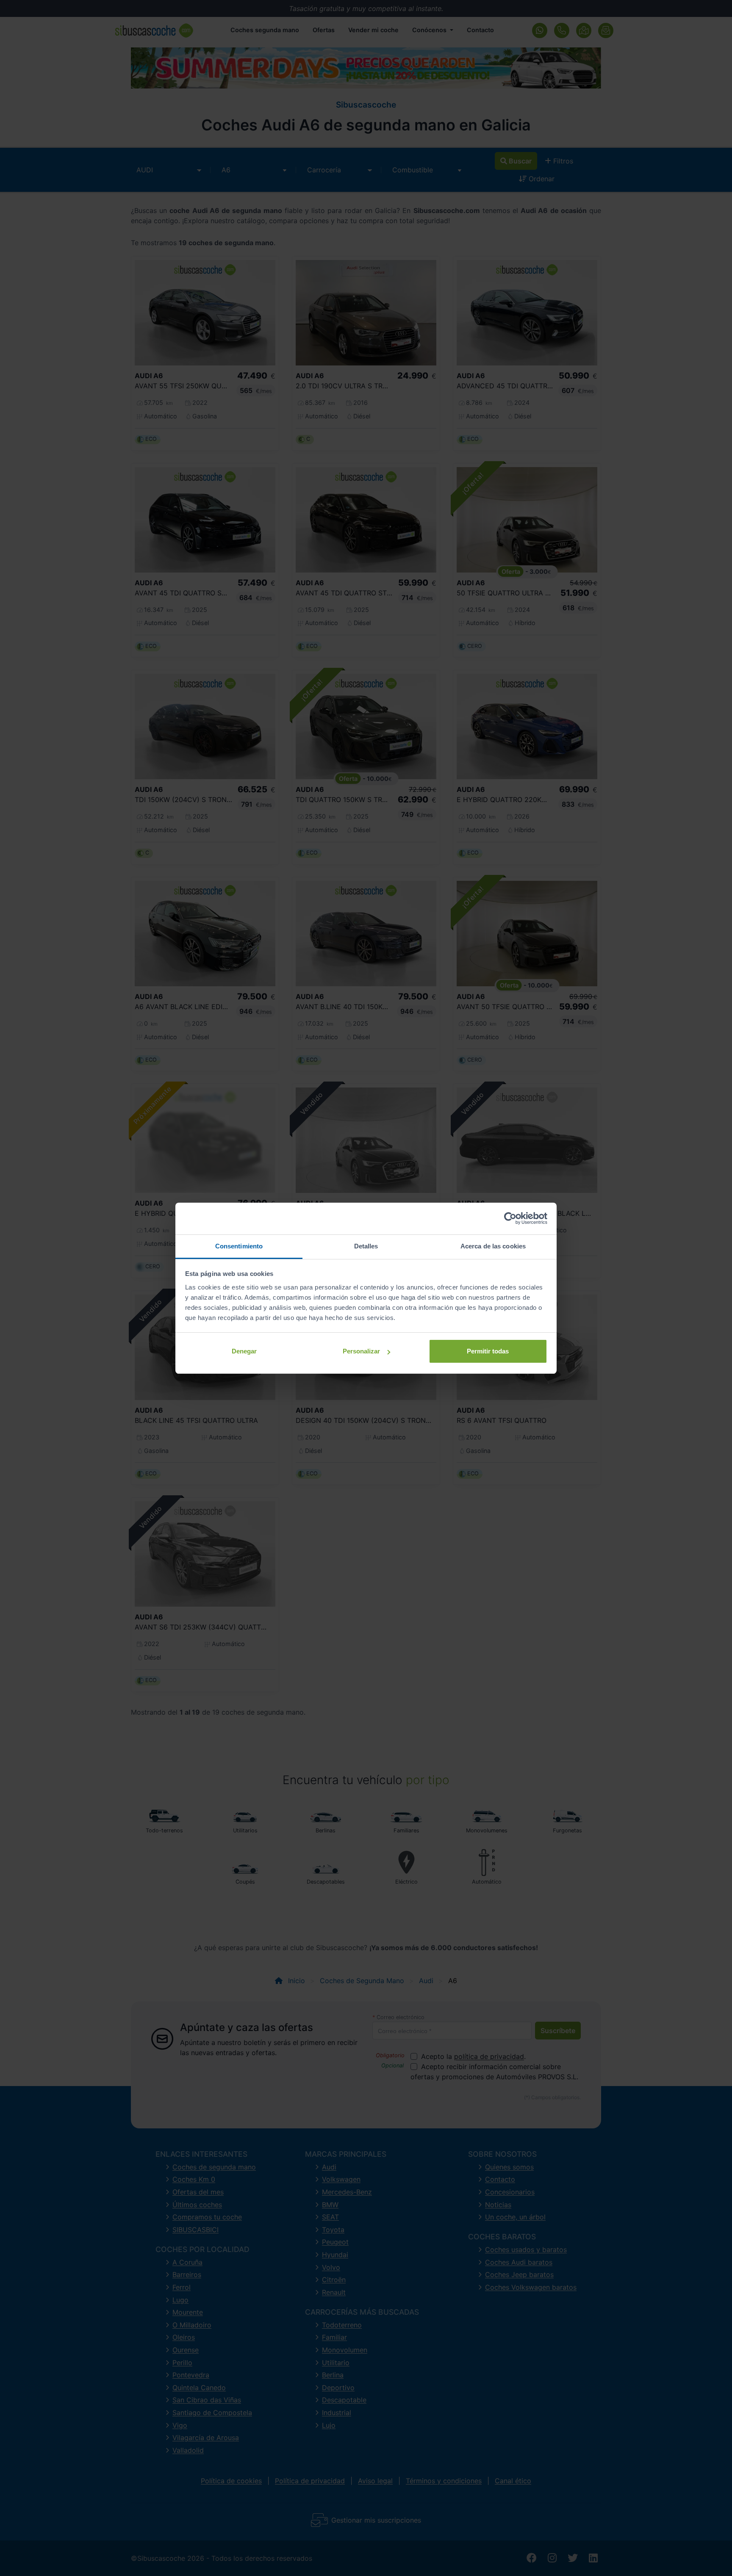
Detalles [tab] (366, 1246)
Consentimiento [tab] (239, 1246)
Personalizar (361, 1351)
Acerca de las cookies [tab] (493, 1246)
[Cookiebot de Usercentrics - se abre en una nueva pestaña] (510, 1218)
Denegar (244, 1351)
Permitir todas (488, 1351)
